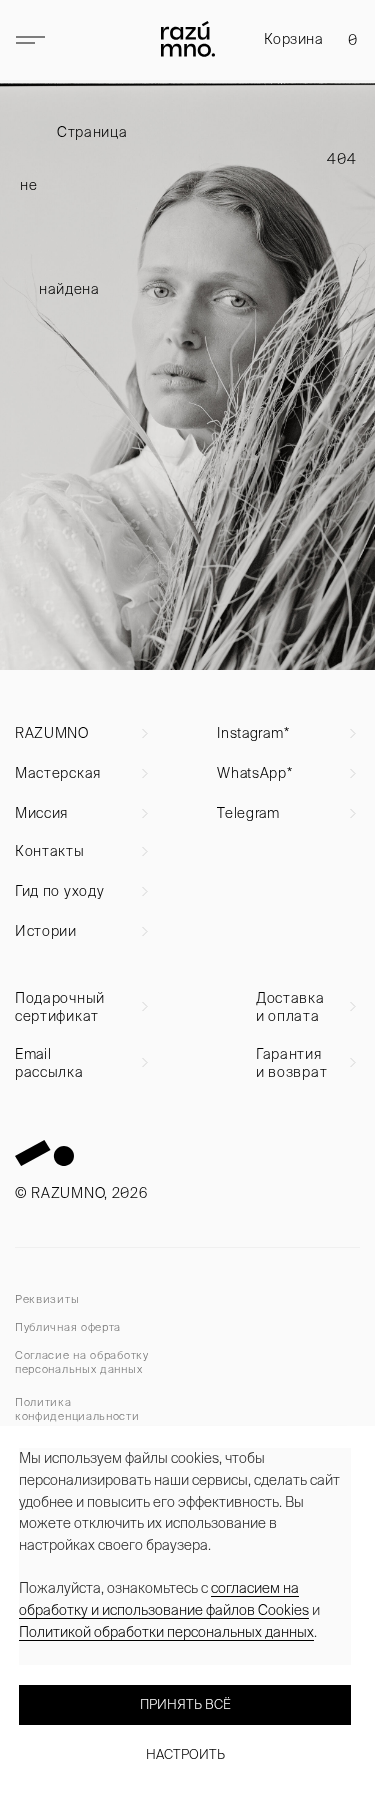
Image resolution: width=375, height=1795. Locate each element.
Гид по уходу (59, 891)
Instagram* (253, 733)
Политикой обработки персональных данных (166, 1632)
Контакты (50, 851)
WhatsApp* (254, 773)
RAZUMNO (52, 733)
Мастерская (58, 773)
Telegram (248, 813)
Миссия (41, 813)
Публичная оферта (68, 1327)
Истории (46, 931)
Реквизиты (47, 1299)
